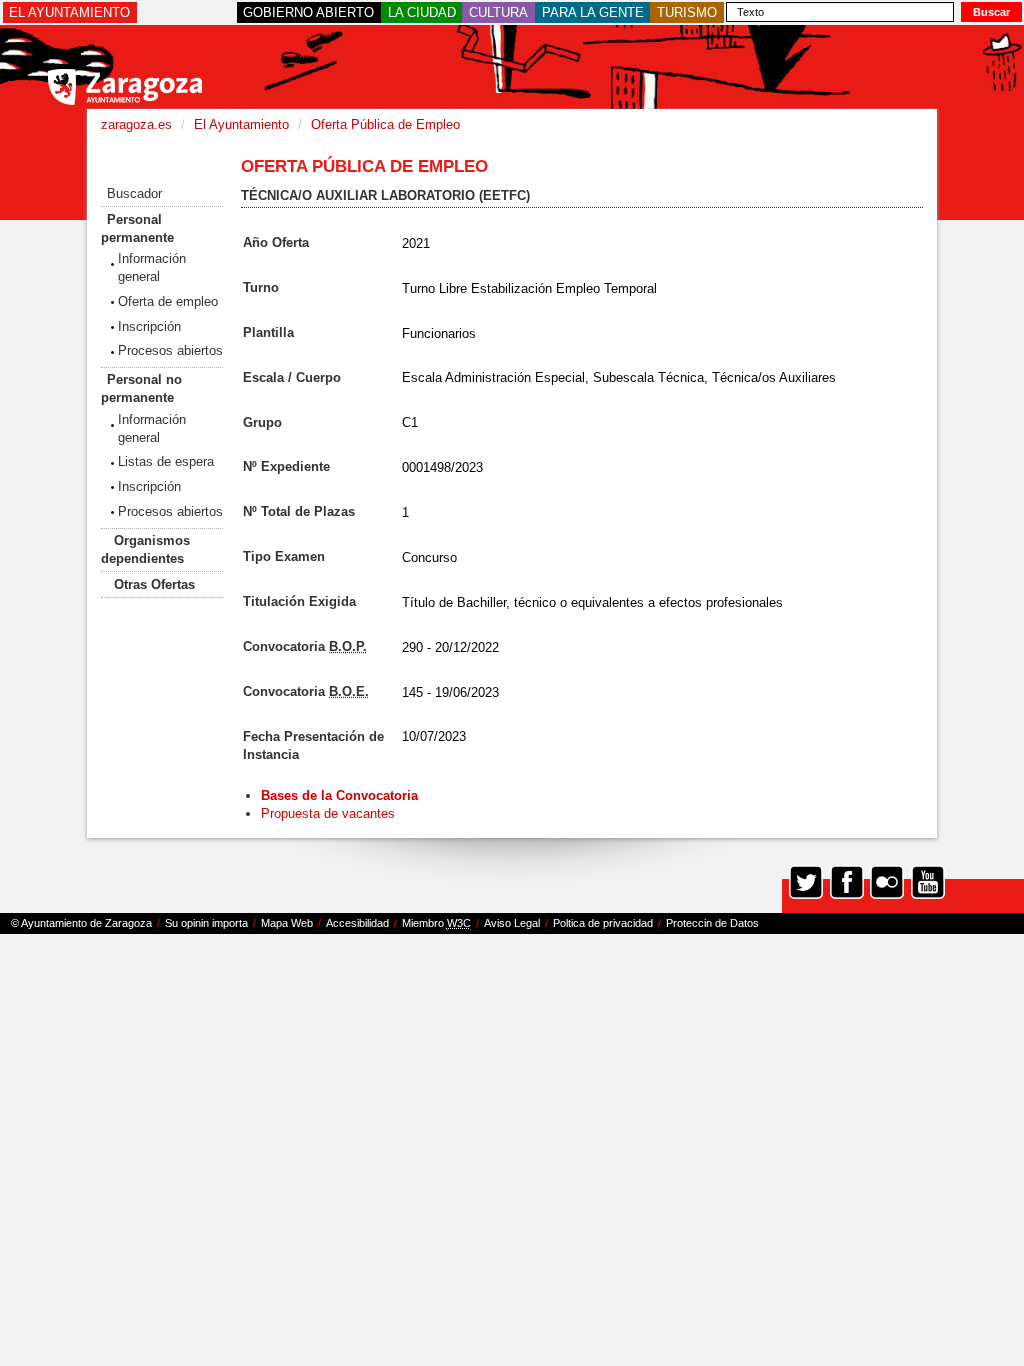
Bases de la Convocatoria (341, 795)
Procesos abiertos (170, 350)
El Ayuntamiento (241, 124)
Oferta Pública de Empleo (385, 124)
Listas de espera (166, 461)
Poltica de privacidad (603, 923)
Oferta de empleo (168, 301)
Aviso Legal (512, 923)
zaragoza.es (136, 124)
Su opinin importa (206, 923)
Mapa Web (287, 923)
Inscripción (149, 326)
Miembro (436, 923)
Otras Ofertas (154, 584)
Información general (152, 267)
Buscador (134, 193)
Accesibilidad (357, 923)
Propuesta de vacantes (328, 813)
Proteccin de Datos (712, 923)
